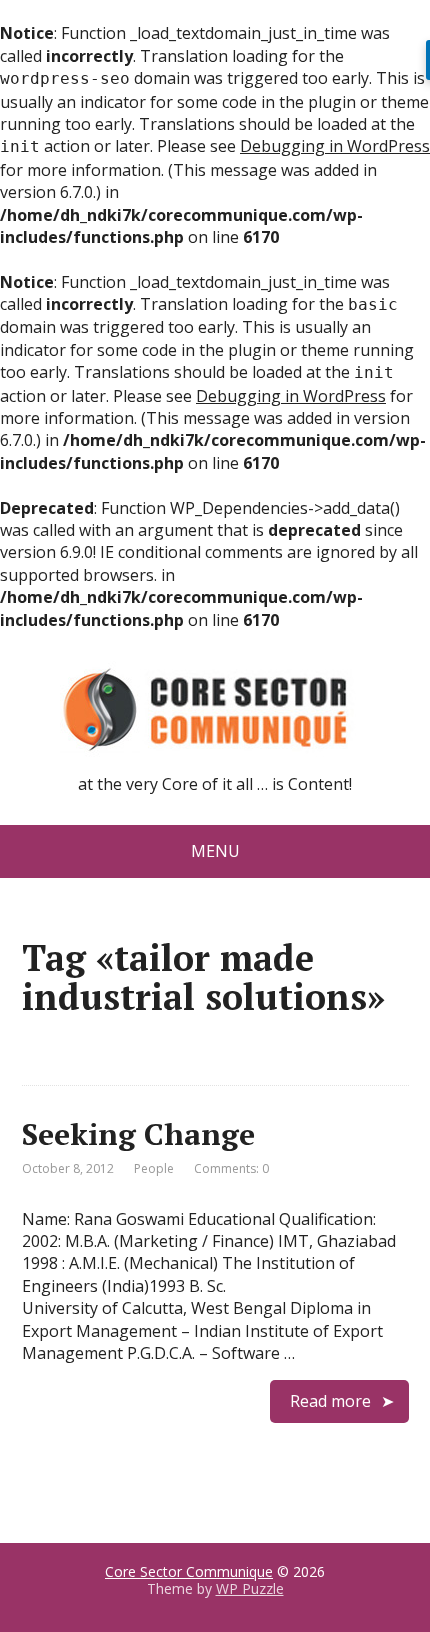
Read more (330, 1401)
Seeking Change (138, 1134)
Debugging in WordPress (335, 146)
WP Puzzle (250, 1588)
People (154, 1168)
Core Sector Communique (189, 1571)
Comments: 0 (231, 1168)
